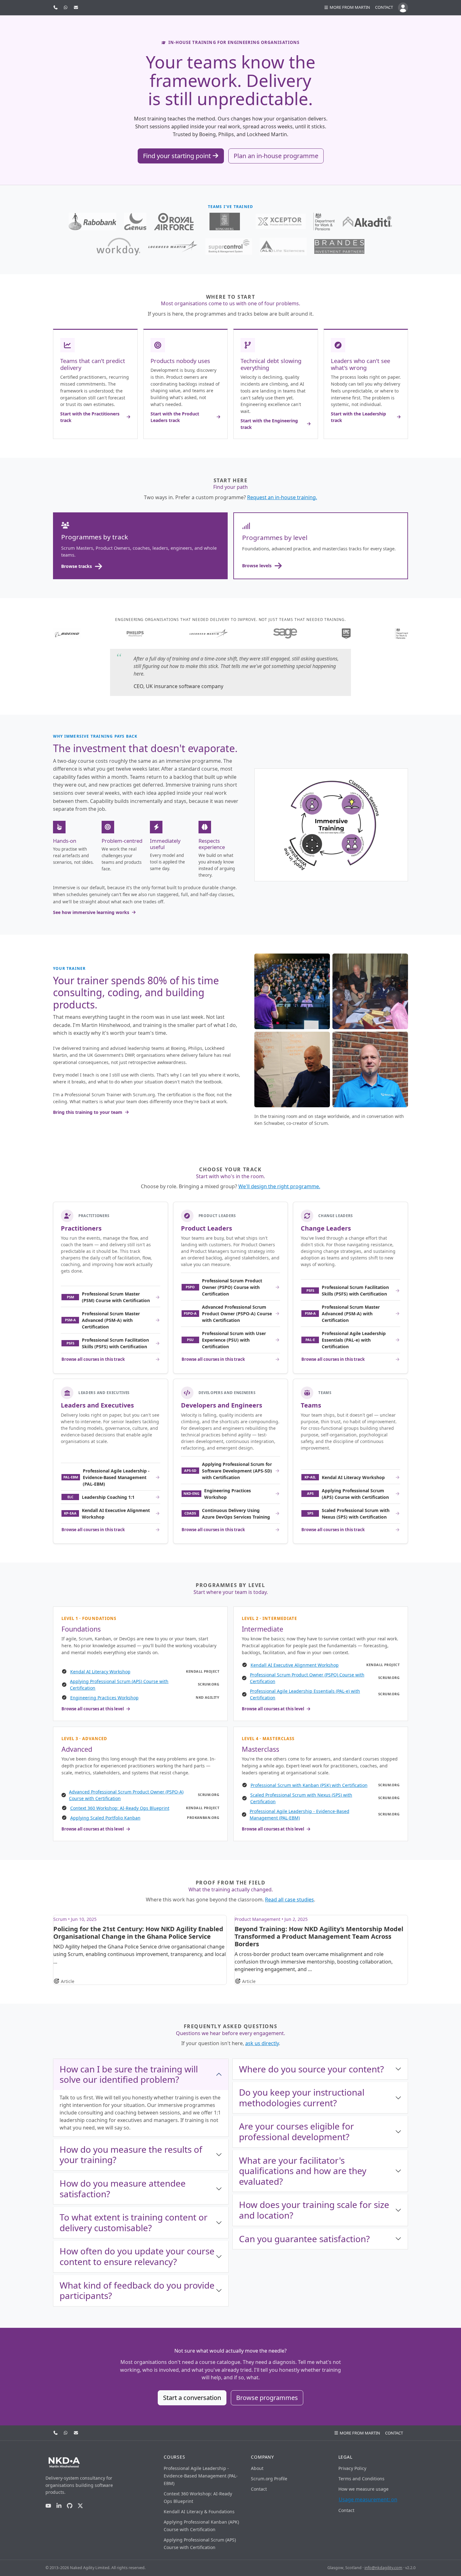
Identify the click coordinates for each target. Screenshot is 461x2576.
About (257, 2468)
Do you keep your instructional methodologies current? (302, 2098)
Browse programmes (267, 2398)
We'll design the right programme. (279, 1186)
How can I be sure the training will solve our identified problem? (129, 2074)
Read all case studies (289, 1900)
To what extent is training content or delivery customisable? (134, 2222)
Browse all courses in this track (93, 1359)
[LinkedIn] (59, 2506)
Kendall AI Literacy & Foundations (199, 2512)
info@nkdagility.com (383, 2568)
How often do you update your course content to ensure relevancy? (137, 2256)
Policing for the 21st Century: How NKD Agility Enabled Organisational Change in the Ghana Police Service (138, 1933)
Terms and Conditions (361, 2479)
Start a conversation (192, 2398)
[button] (347, 8)
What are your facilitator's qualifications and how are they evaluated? (303, 2171)
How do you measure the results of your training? (131, 2155)
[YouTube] (48, 2506)
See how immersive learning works (91, 912)
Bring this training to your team (88, 1112)
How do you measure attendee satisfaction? (123, 2189)
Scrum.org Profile (269, 2479)
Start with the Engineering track (269, 424)
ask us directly (262, 2043)
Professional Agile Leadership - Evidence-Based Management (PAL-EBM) (201, 2476)
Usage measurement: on (368, 2499)
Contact (384, 7)
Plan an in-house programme (276, 156)
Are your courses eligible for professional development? (297, 2131)
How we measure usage (363, 2489)
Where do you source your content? (311, 2069)
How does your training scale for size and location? (314, 2210)
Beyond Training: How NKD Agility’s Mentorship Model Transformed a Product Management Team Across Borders (319, 1936)
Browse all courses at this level (93, 1709)
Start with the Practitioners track (90, 417)
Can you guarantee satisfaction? (304, 2239)
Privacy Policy (352, 2468)
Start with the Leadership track (358, 417)
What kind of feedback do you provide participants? (137, 2290)
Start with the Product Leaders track (175, 417)
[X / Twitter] (80, 2506)
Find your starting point (178, 156)
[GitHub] (70, 2506)
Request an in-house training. (282, 497)
